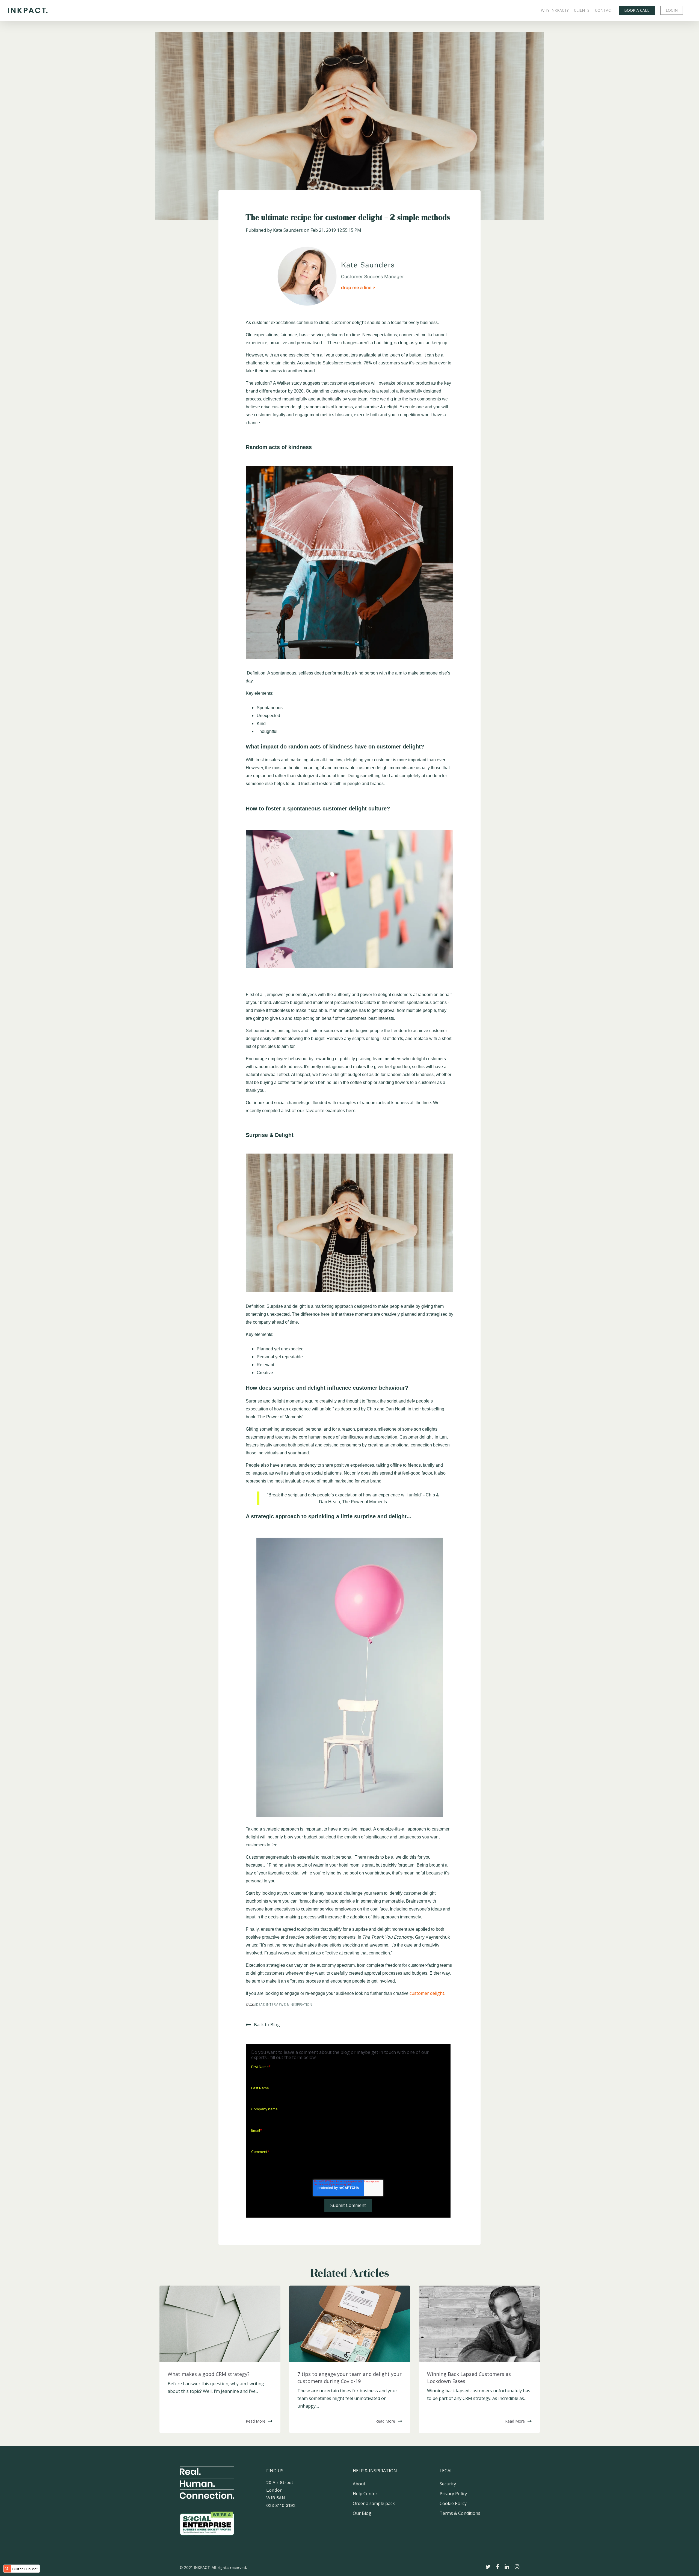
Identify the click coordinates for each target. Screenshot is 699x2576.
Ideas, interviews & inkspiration (284, 2005)
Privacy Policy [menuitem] (453, 2494)
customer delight (349, 322)
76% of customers (382, 363)
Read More (256, 2421)
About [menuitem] (359, 2484)
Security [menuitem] (448, 2484)
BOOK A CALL (637, 10)
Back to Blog (267, 2025)
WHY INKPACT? (555, 10)
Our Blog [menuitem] (362, 2513)
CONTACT (604, 10)
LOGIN (672, 10)
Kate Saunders (288, 230)
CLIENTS (582, 10)
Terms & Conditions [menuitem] (460, 2513)
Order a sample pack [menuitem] (374, 2503)
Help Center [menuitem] (365, 2494)
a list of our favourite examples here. (319, 1110)
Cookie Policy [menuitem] (453, 2503)
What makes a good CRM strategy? (209, 2374)
